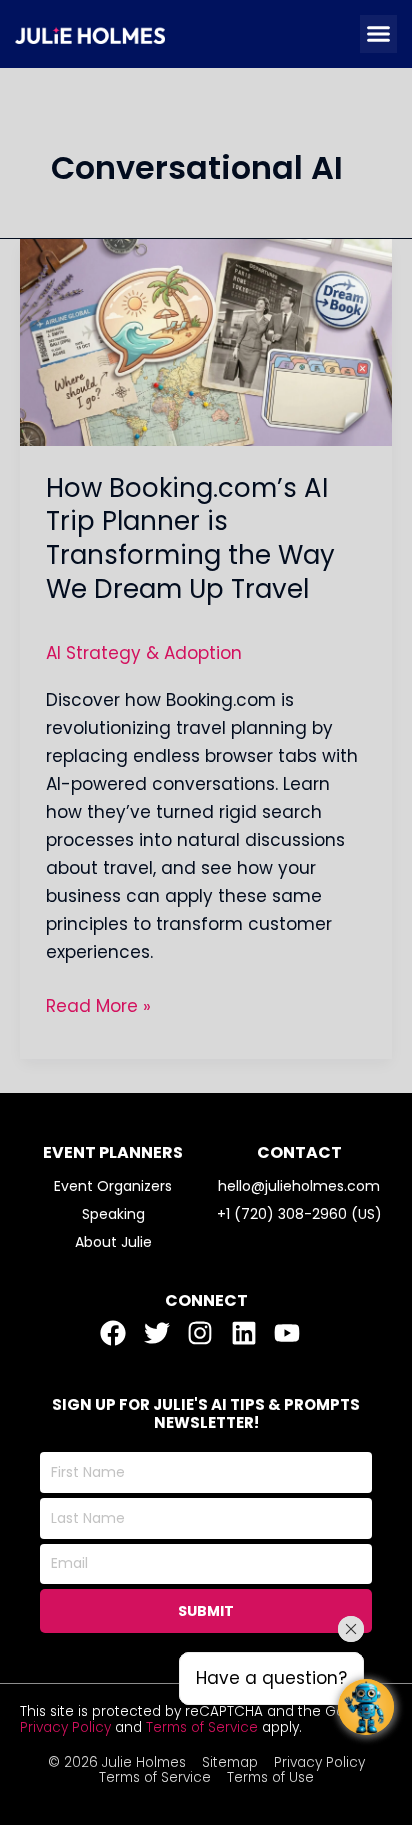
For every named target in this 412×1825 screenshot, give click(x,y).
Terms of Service (202, 1727)
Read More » (98, 1005)
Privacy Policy (65, 1727)
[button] (379, 34)
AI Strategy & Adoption (144, 653)
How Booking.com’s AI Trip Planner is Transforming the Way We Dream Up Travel (190, 538)
